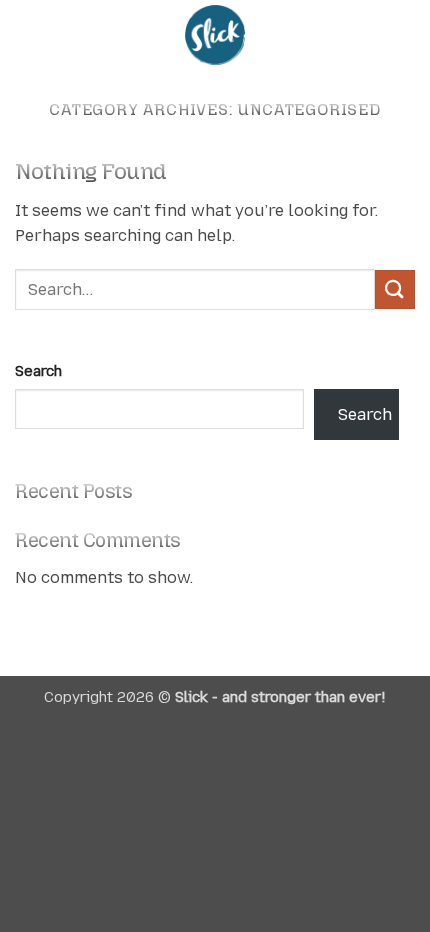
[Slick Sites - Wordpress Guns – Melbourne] (215, 35)
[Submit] (395, 289)
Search (38, 371)
